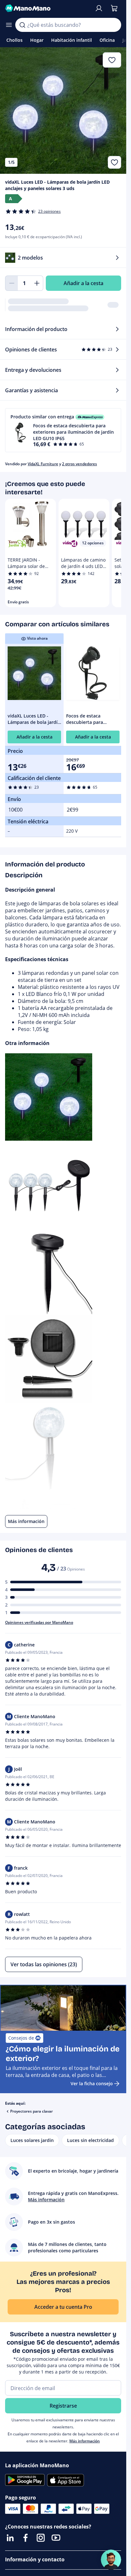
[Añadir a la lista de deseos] (114, 162)
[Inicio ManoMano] (47, 8)
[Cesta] (114, 8)
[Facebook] (25, 2538)
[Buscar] (22, 25)
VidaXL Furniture (43, 464)
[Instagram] (41, 2538)
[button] (63, 430)
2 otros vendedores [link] (79, 464)
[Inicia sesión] (99, 8)
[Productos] (9, 25)
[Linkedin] (10, 2538)
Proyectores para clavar (31, 2111)
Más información (85, 2441)
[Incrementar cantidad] (37, 283)
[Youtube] (56, 2538)
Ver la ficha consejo (92, 2083)
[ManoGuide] (111, 2560)
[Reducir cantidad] (11, 283)
